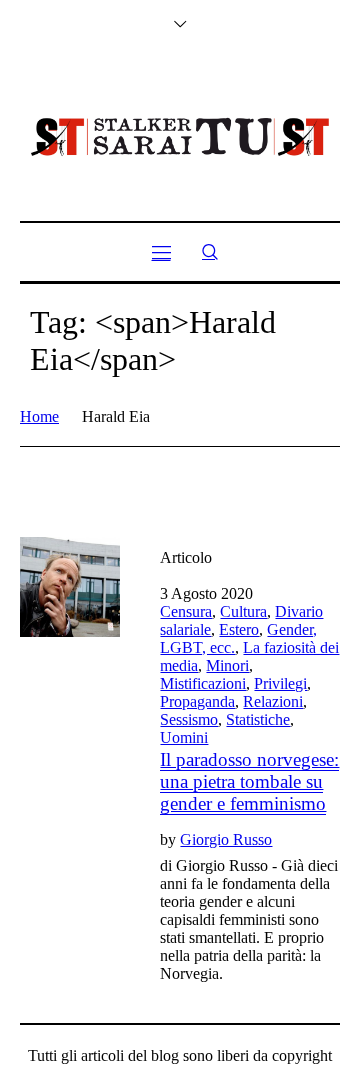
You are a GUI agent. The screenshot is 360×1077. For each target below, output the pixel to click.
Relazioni (273, 701)
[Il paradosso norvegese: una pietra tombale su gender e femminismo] (70, 587)
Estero (239, 629)
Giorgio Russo (226, 839)
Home (39, 416)
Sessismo (189, 719)
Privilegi (280, 683)
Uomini (184, 737)
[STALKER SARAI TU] (180, 137)
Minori (227, 665)
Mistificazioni (203, 683)
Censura (186, 611)
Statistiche (258, 719)
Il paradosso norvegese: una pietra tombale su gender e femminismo (249, 781)
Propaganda (197, 701)
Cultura (243, 611)
